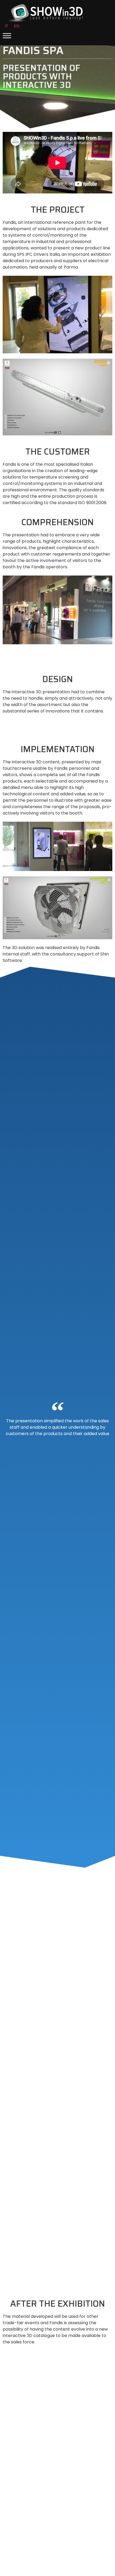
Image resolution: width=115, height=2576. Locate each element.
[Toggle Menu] (7, 36)
